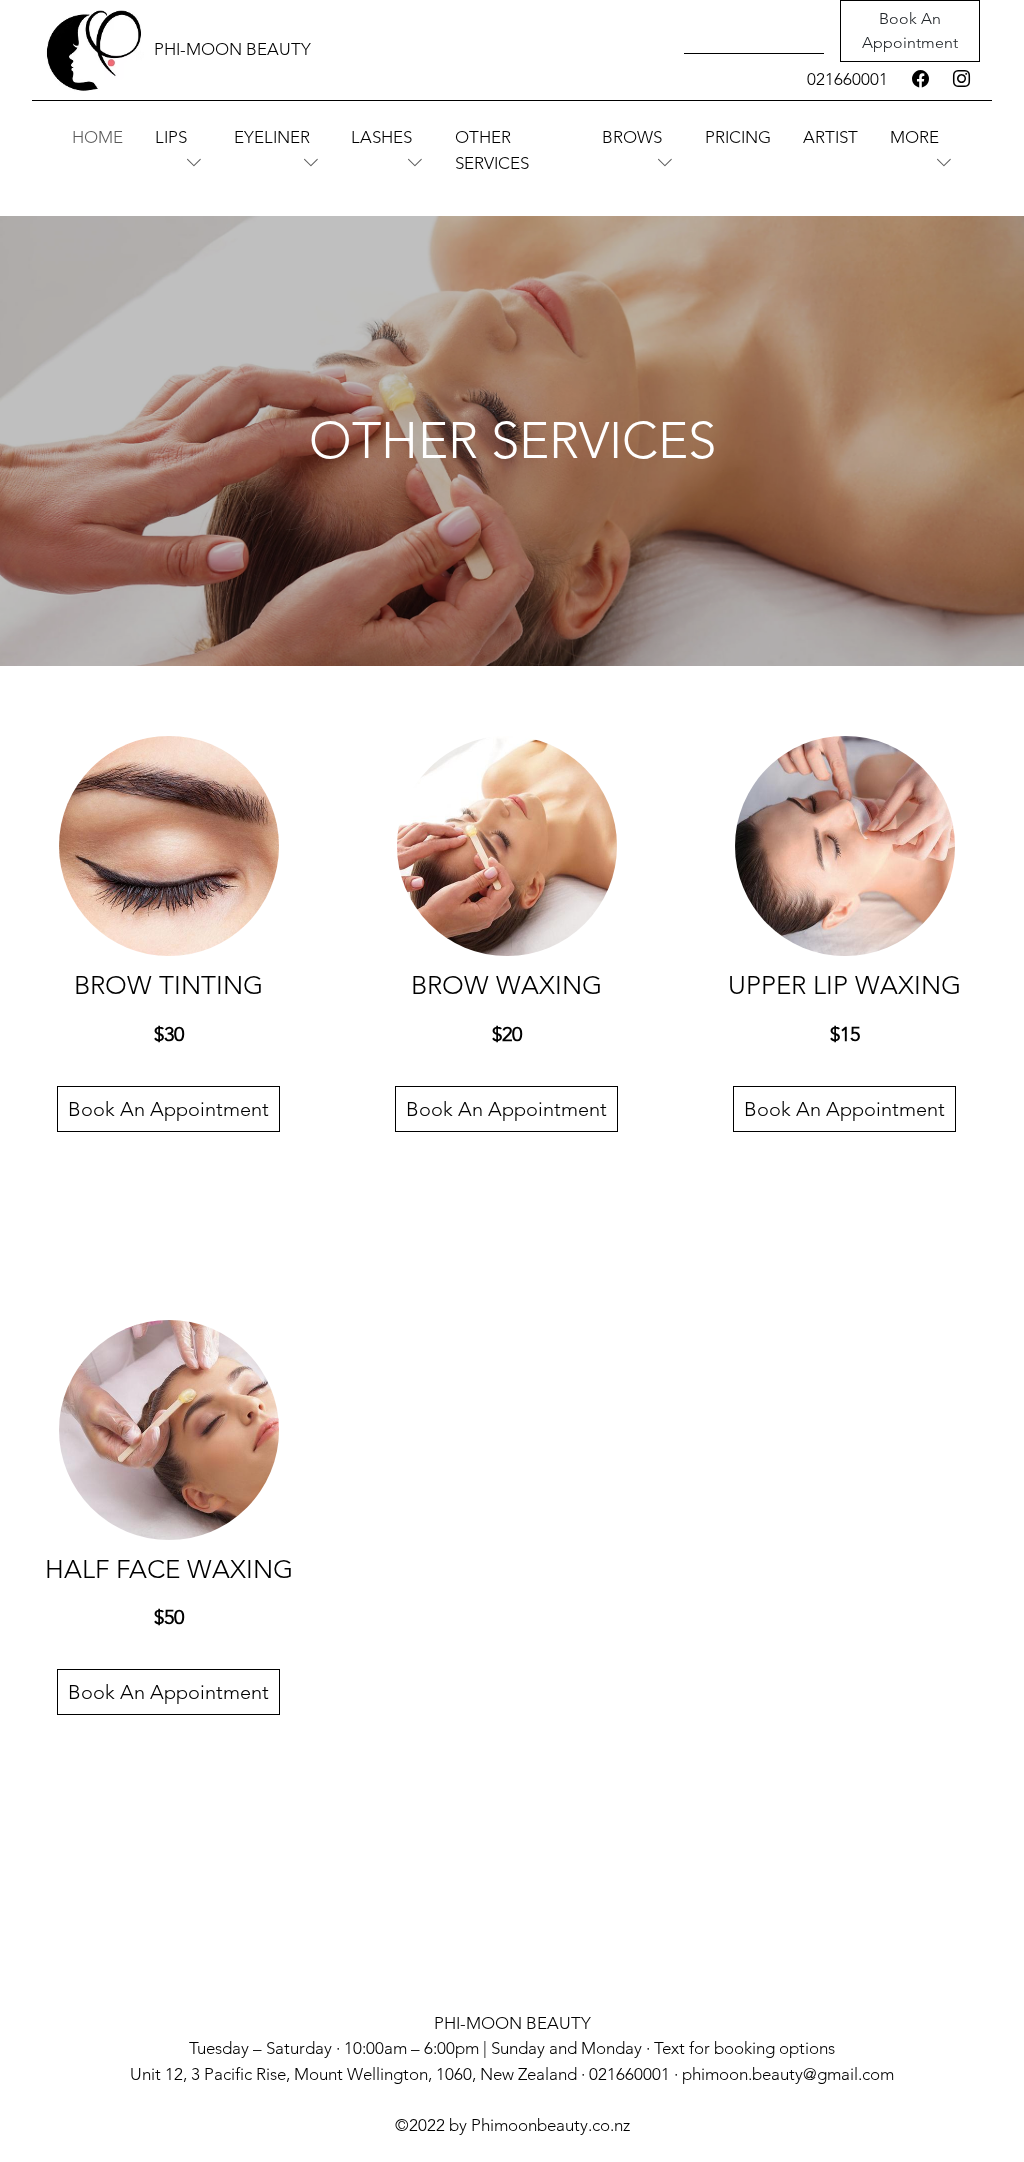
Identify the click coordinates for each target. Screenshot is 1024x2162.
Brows (632, 137)
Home (97, 137)
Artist (830, 137)
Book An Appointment (910, 30)
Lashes (381, 137)
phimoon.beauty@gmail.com (788, 2074)
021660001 (847, 79)
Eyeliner (272, 137)
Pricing (738, 137)
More (914, 137)
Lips (171, 137)
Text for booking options (744, 2048)
